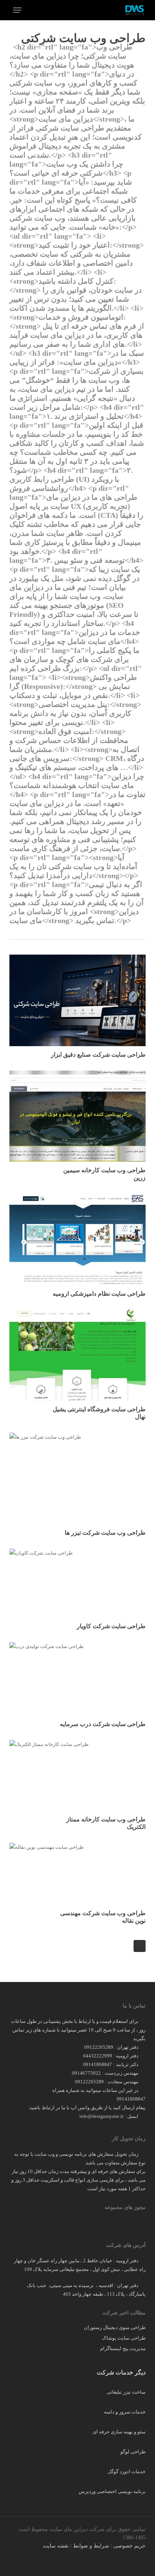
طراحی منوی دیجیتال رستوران (115, 2327)
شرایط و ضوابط (91, 2546)
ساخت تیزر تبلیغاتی (126, 2392)
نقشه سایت (56, 2546)
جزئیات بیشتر (80, 1111)
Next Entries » (140, 1946)
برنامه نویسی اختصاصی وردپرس (112, 2491)
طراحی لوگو (133, 2452)
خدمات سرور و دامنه (125, 2412)
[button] (17, 10)
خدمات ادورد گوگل (127, 2471)
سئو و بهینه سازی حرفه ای (119, 2432)
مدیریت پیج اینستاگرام (123, 2348)
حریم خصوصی (129, 2546)
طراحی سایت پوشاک (124, 2338)
